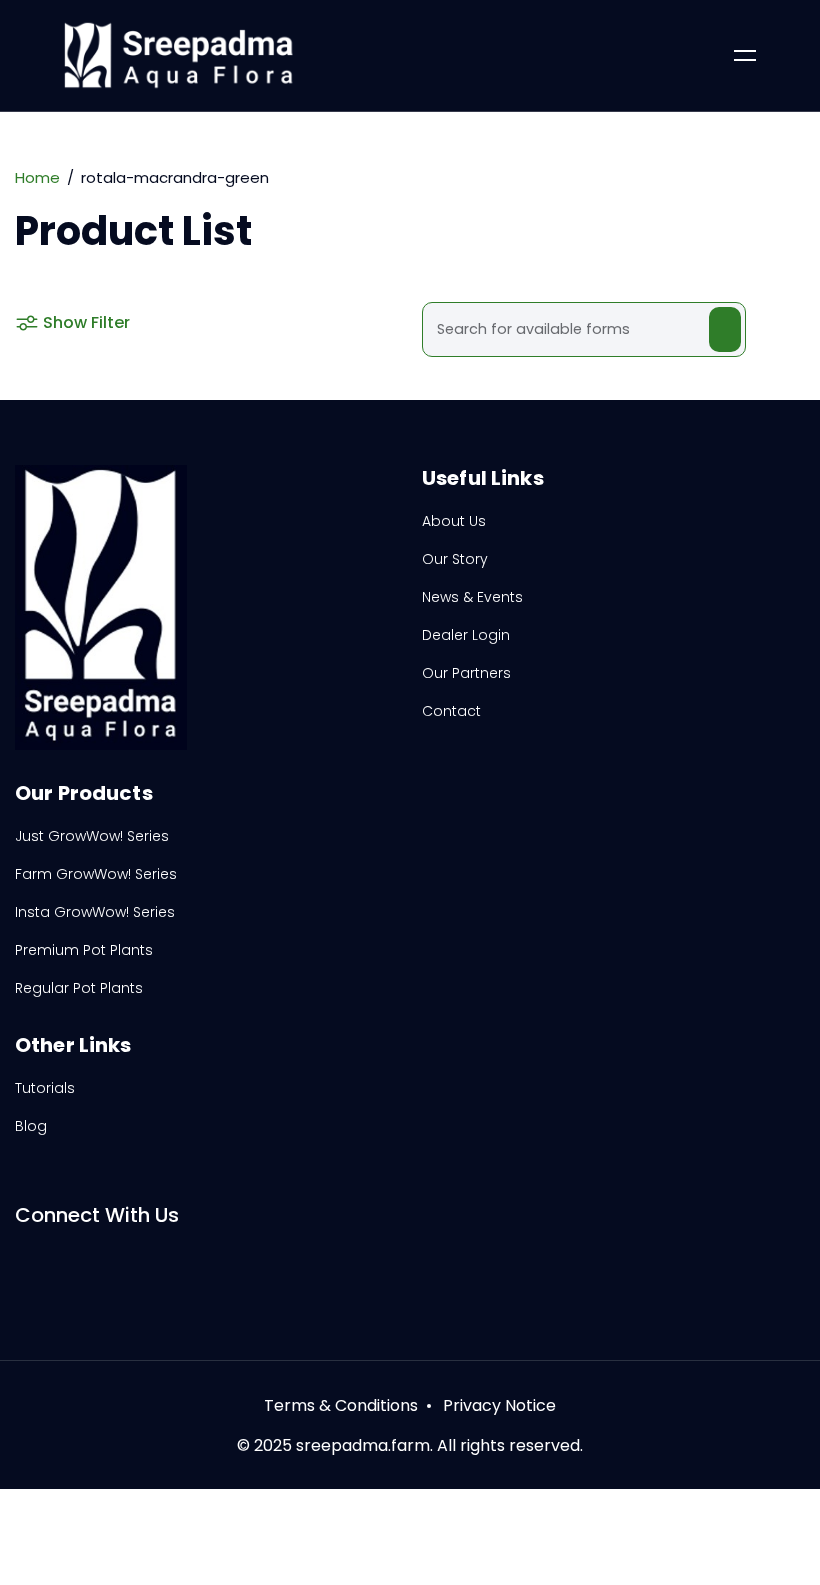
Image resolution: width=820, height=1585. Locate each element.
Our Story (455, 559)
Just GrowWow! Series (92, 836)
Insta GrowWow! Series (95, 912)
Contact (451, 711)
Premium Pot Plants (84, 950)
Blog (31, 1126)
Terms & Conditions (341, 1405)
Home (37, 177)
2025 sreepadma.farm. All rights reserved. (418, 1445)
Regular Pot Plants (79, 988)
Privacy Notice (499, 1405)
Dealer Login (466, 635)
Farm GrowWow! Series (96, 874)
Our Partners (466, 673)
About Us (454, 521)
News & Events (472, 597)
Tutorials (45, 1088)
